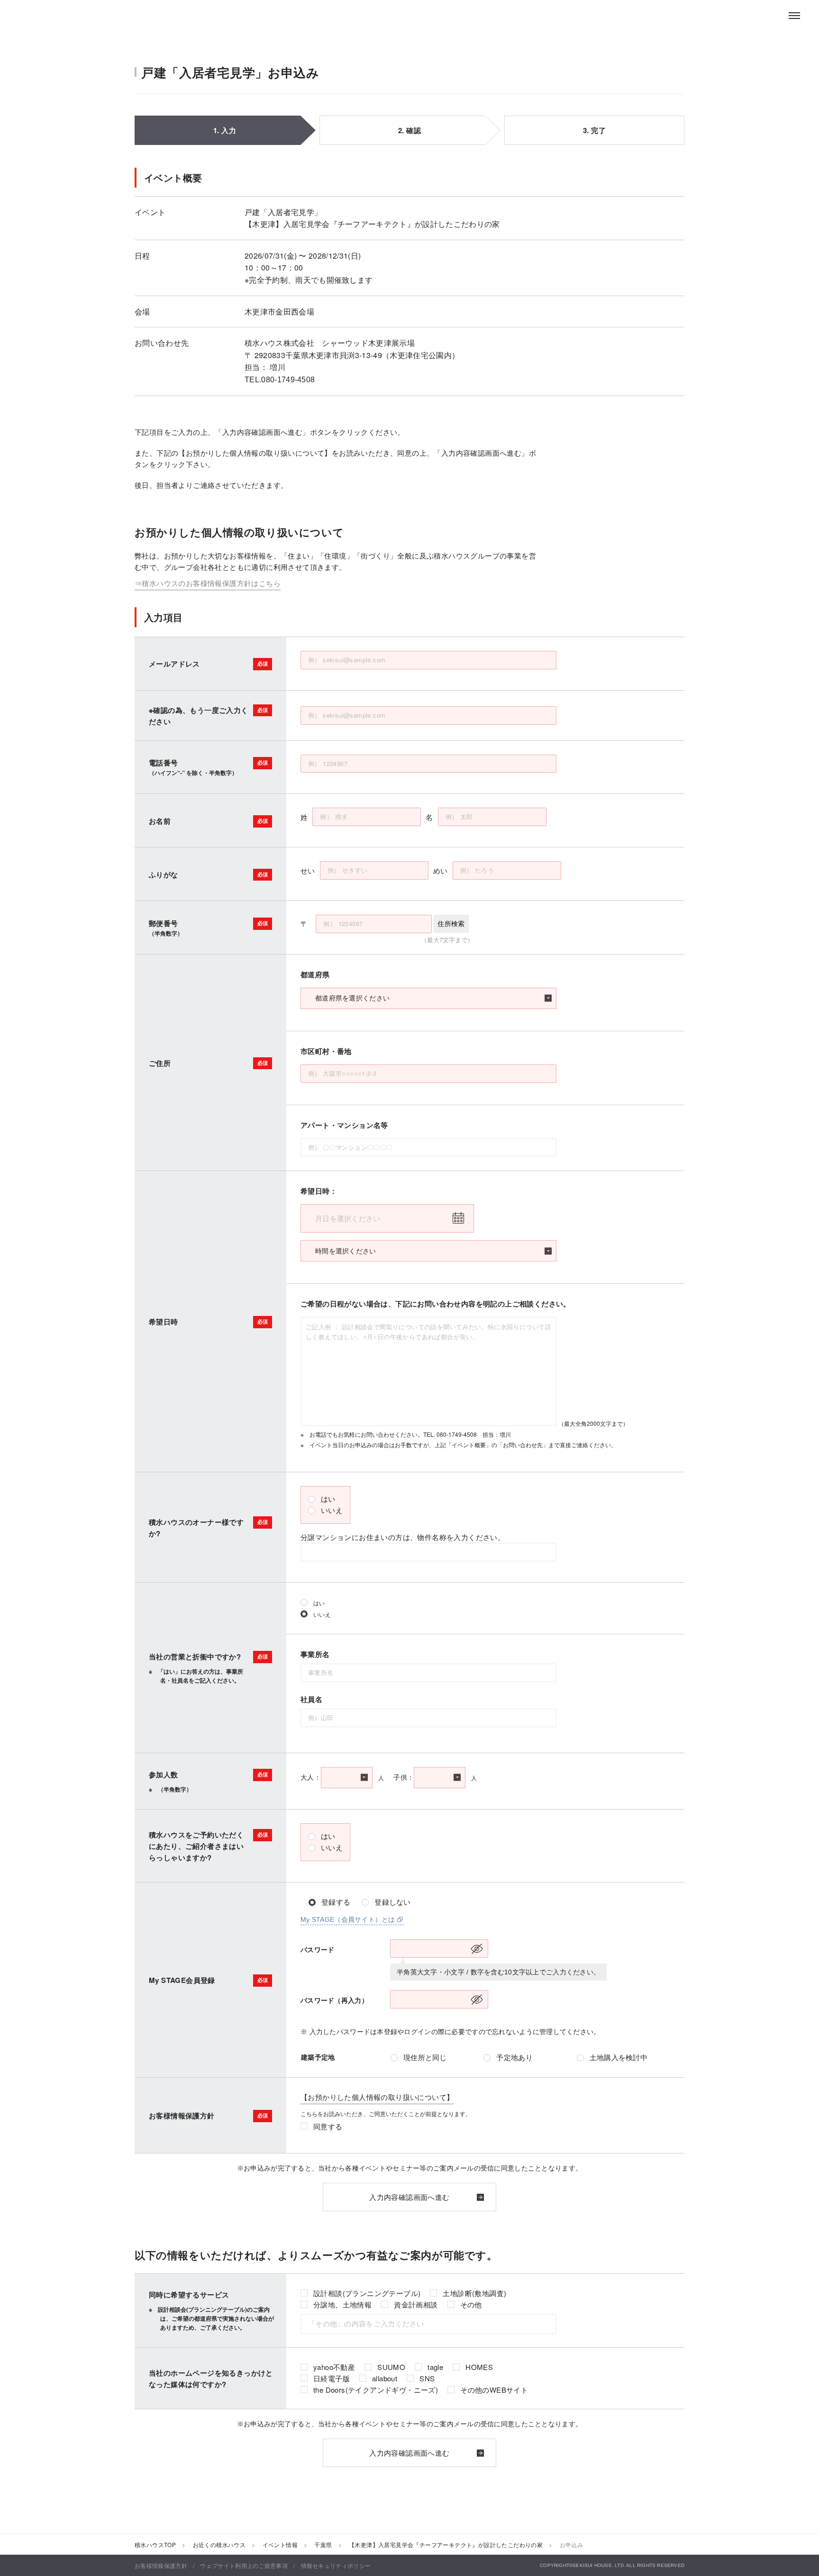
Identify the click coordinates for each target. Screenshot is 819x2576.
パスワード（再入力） (334, 2000)
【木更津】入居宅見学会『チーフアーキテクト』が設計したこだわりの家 (446, 2544)
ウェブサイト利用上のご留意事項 (244, 2565)
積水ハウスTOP (155, 2544)
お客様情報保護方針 (161, 2565)
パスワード (317, 1950)
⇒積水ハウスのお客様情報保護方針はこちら (208, 583)
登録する (336, 1902)
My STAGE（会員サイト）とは (348, 1919)
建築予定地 (318, 2057)
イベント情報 (280, 2544)
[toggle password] (477, 1949)
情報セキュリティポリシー (336, 2565)
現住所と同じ (425, 2058)
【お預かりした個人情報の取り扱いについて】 (377, 2097)
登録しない (393, 1902)
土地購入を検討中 (619, 2058)
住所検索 (451, 924)
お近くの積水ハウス (219, 2544)
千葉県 (323, 2544)
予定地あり (514, 2058)
